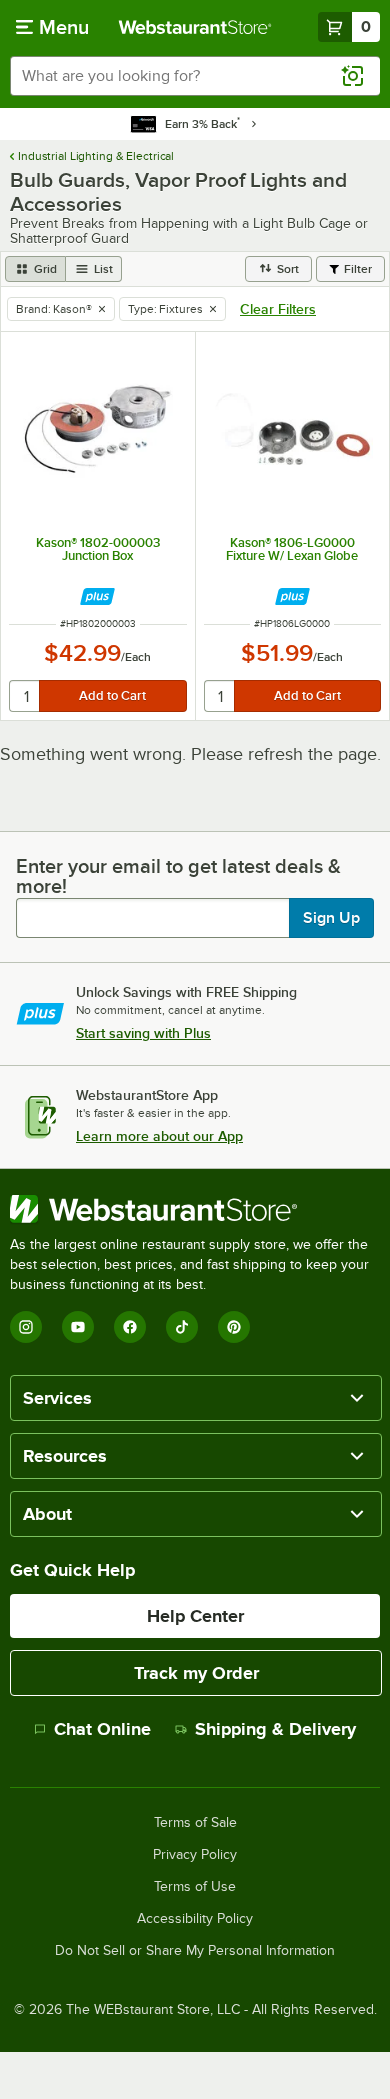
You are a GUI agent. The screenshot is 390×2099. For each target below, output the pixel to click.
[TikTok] (182, 1327)
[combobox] (195, 76)
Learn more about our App (159, 1136)
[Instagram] (26, 1327)
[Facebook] (130, 1327)
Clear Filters (278, 309)
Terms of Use (195, 1887)
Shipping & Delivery (275, 1729)
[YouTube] (78, 1327)
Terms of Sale (195, 1823)
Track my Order (196, 1673)
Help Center (195, 1616)
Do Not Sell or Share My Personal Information (195, 1951)
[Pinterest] (234, 1327)
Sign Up (331, 918)
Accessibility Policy (195, 1919)
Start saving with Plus (143, 1033)
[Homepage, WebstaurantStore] (195, 27)
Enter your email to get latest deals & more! (178, 876)
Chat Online (102, 1729)
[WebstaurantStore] (195, 1209)
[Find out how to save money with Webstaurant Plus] (97, 596)
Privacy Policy (195, 1855)
